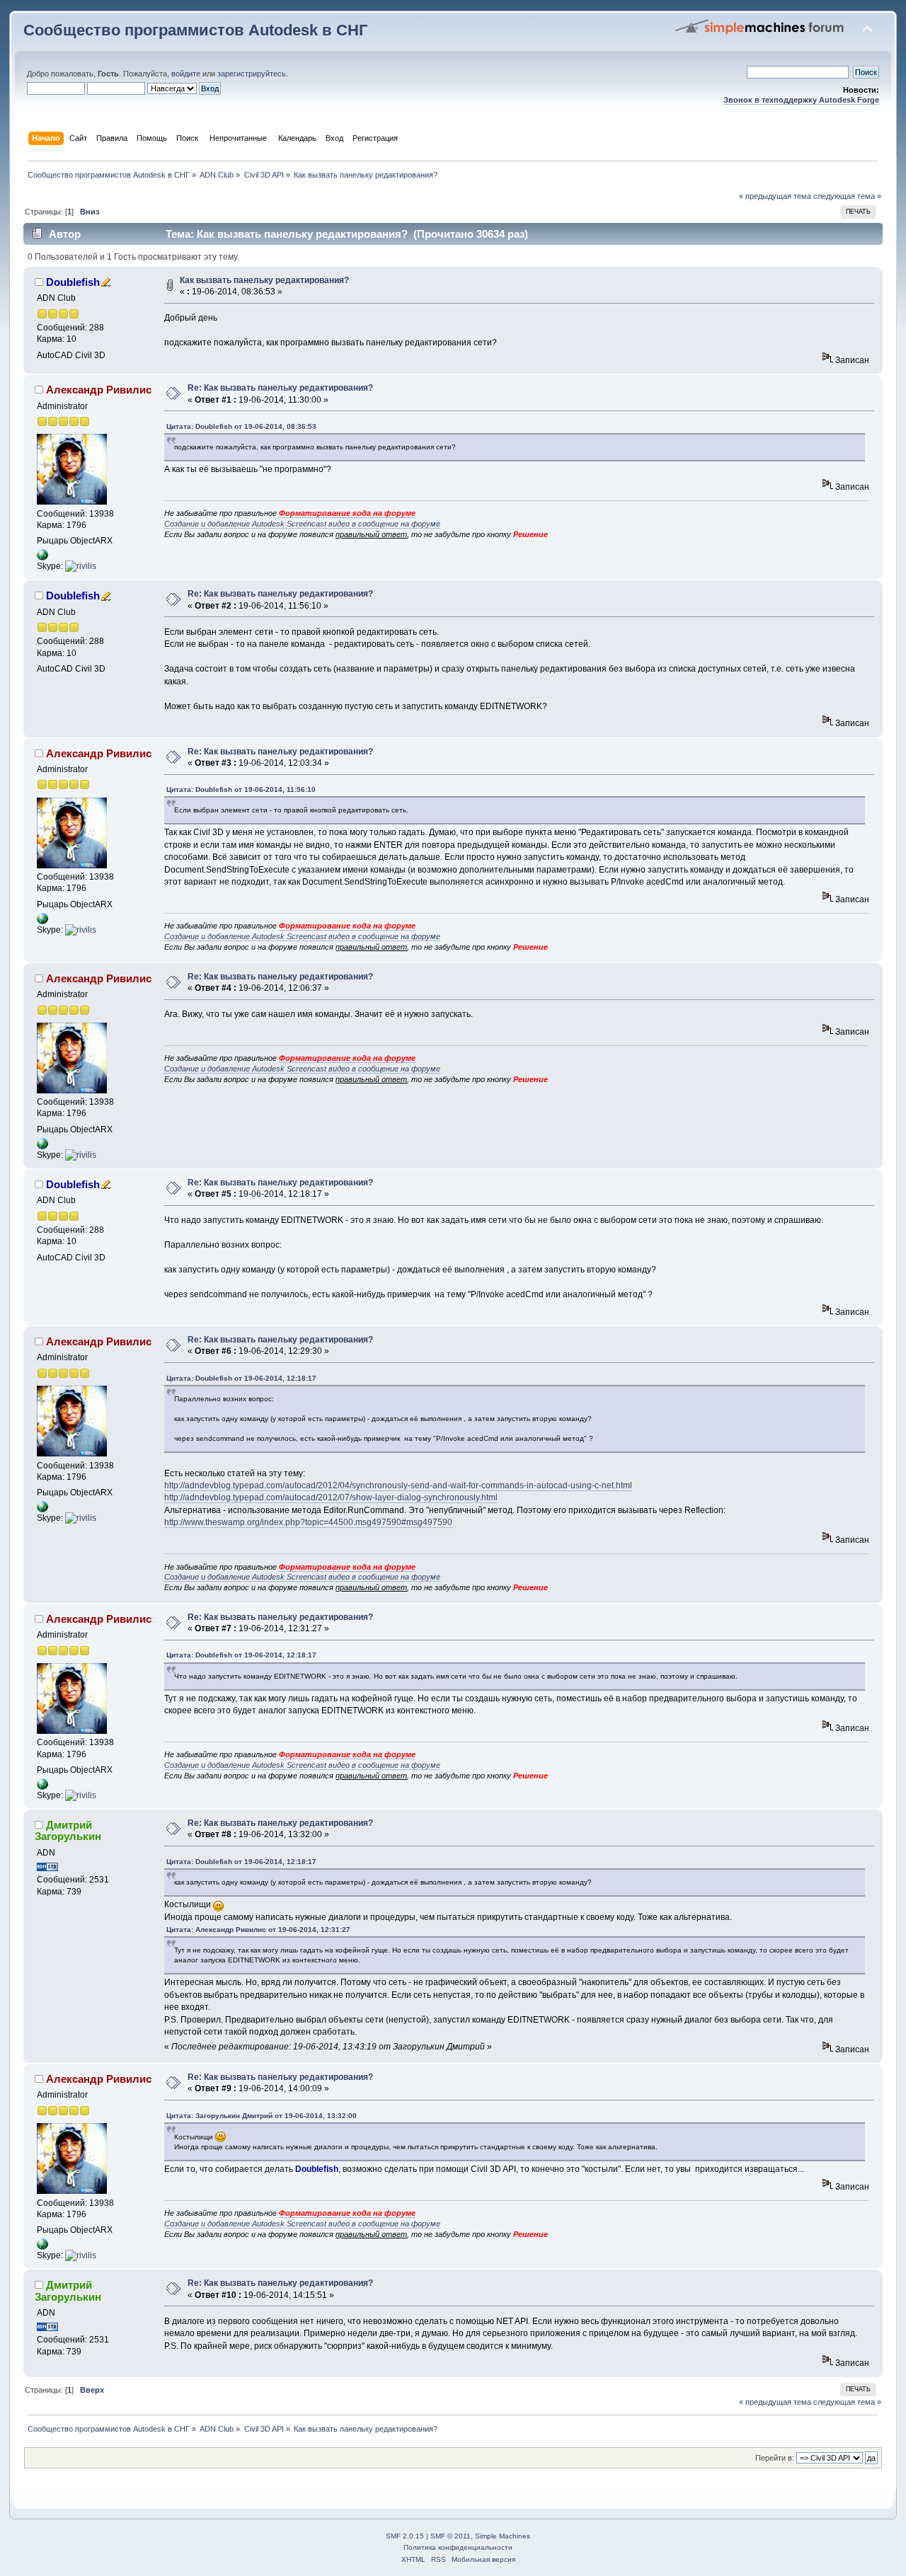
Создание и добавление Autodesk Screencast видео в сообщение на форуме (302, 524)
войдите (186, 74)
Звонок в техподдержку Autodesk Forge (801, 100)
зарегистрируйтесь (252, 74)
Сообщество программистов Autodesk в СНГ (195, 30)
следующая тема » (847, 196)
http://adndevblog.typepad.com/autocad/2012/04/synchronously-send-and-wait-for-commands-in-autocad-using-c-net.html (398, 1485)
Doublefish (73, 282)
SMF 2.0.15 (405, 2536)
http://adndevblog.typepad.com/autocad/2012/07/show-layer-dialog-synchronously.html (331, 1497)
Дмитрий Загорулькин (68, 1830)
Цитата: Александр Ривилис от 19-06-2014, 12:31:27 (258, 1930)
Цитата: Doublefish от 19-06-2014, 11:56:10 (241, 789)
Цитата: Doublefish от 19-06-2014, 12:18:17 (241, 1378)
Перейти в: (775, 2458)
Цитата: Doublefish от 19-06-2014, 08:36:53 (241, 426)
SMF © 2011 (451, 2536)
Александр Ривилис (99, 390)
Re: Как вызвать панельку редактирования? (280, 388)
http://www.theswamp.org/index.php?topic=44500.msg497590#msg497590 (308, 1522)
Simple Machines (503, 2536)
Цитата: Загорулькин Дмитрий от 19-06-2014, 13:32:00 (262, 2116)
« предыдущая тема (775, 196)
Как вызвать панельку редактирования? (264, 280)
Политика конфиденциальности (458, 2547)
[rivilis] (81, 566)
